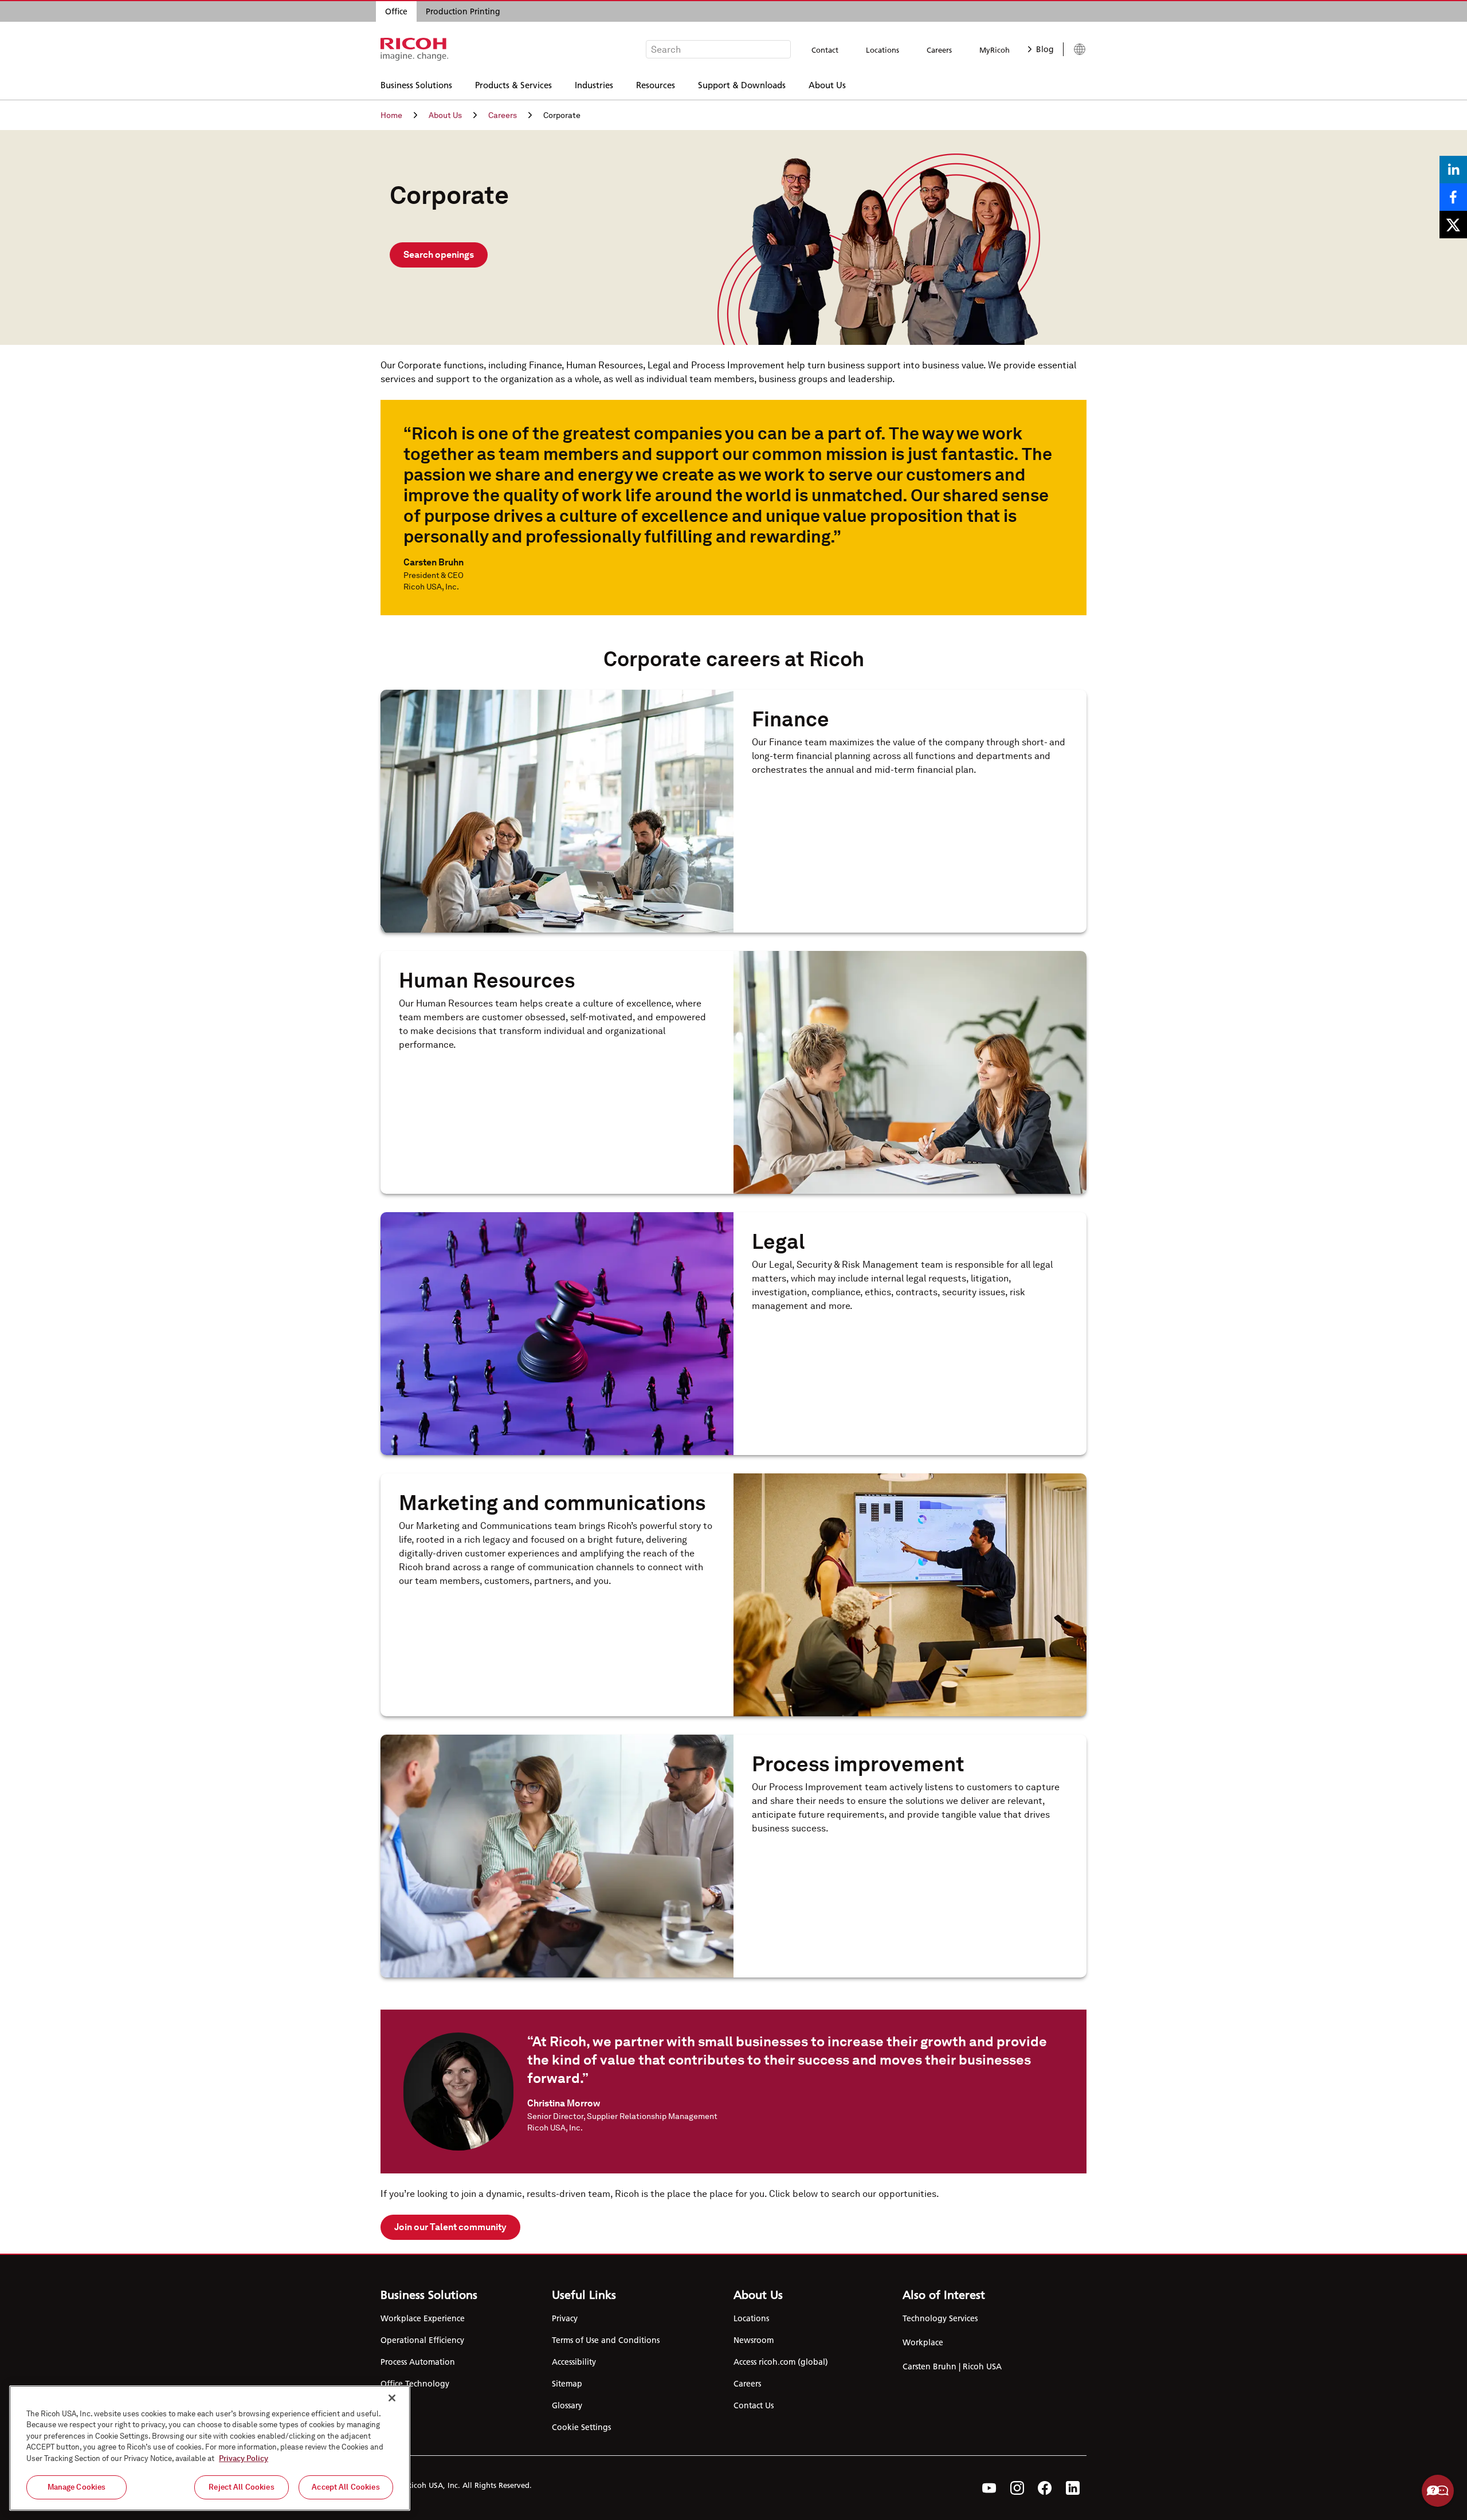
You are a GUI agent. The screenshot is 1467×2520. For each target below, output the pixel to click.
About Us (827, 84)
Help (1438, 2491)
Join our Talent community (450, 2227)
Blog (1045, 49)
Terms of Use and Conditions (606, 2340)
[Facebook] (1045, 2488)
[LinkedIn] (1073, 2488)
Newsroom (754, 2340)
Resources (656, 84)
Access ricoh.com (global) (781, 2362)
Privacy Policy (244, 2458)
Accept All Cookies (346, 2487)
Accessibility (574, 2362)
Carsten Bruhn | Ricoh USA (952, 2366)
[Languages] (1075, 49)
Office (396, 11)
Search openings (439, 255)
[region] (210, 2448)
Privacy (565, 2318)
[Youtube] (989, 2488)
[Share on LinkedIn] (1453, 170)
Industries (594, 84)
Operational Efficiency (422, 2340)
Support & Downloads (742, 84)
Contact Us (754, 2405)
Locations (882, 50)
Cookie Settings (581, 2427)
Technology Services (940, 2318)
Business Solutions (416, 84)
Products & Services (513, 84)
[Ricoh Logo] (415, 49)
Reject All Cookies (241, 2487)
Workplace (923, 2342)
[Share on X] (1453, 225)
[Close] (392, 2398)
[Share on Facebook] (1453, 197)
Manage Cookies (77, 2487)
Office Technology (415, 2384)
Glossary (567, 2405)
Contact (825, 50)
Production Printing (463, 11)
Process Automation (418, 2362)
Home (391, 115)
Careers (939, 50)
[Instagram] (1017, 2488)
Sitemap (567, 2384)
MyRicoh (995, 50)
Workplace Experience (423, 2318)
